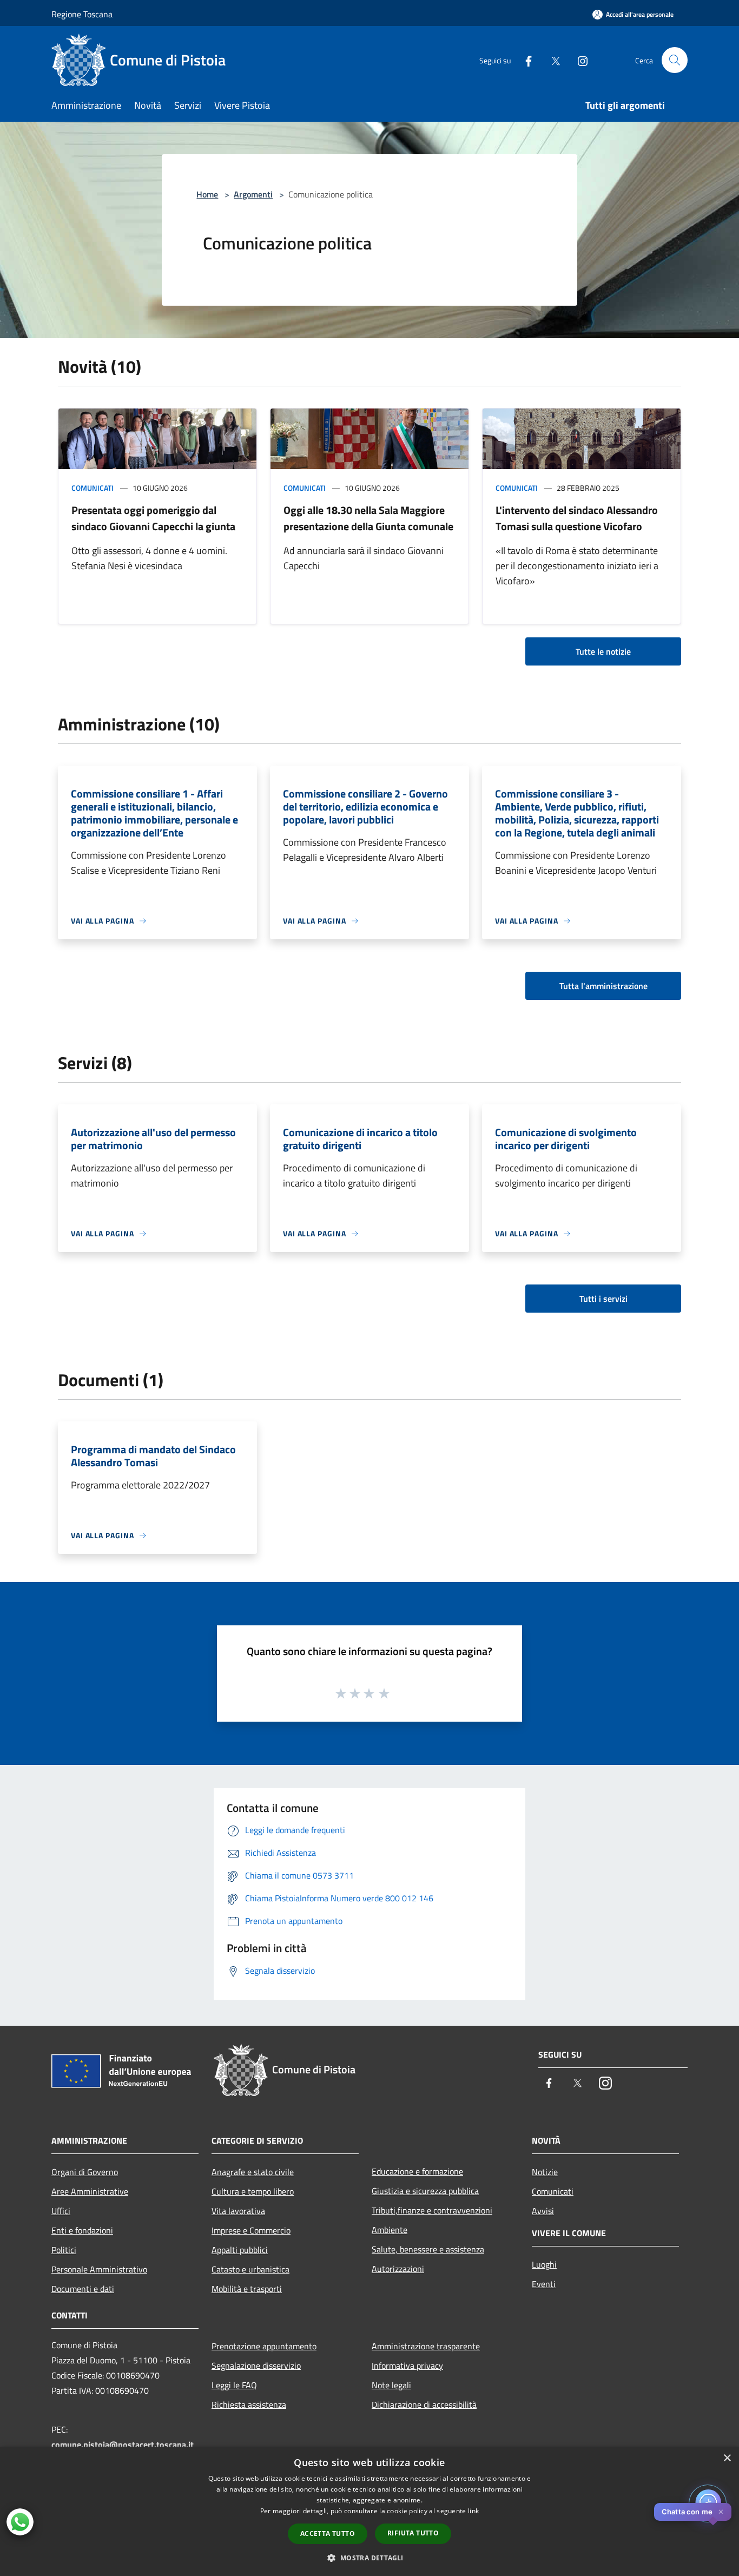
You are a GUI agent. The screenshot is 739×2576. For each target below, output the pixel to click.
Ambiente (390, 2230)
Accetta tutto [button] (328, 2534)
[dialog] (369, 2511)
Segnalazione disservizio (256, 2366)
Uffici (61, 2211)
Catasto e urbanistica (250, 2269)
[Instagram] (578, 60)
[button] (369, 2558)
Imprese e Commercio (251, 2230)
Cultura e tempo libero (253, 2191)
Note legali (391, 2385)
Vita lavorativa (238, 2211)
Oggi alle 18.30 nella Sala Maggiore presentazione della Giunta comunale (368, 518)
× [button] (727, 2458)
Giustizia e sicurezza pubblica (425, 2191)
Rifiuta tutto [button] (413, 2533)
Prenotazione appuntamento (264, 2346)
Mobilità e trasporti (247, 2289)
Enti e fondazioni (82, 2230)
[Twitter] (551, 60)
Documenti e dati (83, 2289)
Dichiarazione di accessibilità (424, 2404)
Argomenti (253, 194)
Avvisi (543, 2211)
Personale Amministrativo (99, 2269)
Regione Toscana (82, 14)
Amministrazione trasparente (426, 2346)
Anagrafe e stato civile (253, 2172)
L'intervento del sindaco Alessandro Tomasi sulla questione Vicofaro (577, 518)
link (473, 2511)
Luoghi (544, 2264)
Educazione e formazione (417, 2171)
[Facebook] (524, 60)
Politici (64, 2250)
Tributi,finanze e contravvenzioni (432, 2210)
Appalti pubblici (240, 2250)
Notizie (545, 2172)
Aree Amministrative (90, 2191)
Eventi (544, 2284)
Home (207, 194)
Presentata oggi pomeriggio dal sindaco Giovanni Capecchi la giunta (153, 518)
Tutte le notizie (603, 651)
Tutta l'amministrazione (603, 986)
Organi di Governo (85, 2172)
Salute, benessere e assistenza (428, 2249)
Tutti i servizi (603, 1299)
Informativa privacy (407, 2366)
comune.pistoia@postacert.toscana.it (123, 2445)
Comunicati (93, 488)
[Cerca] (675, 60)
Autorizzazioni (398, 2269)
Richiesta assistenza (249, 2404)
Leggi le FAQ (234, 2385)
